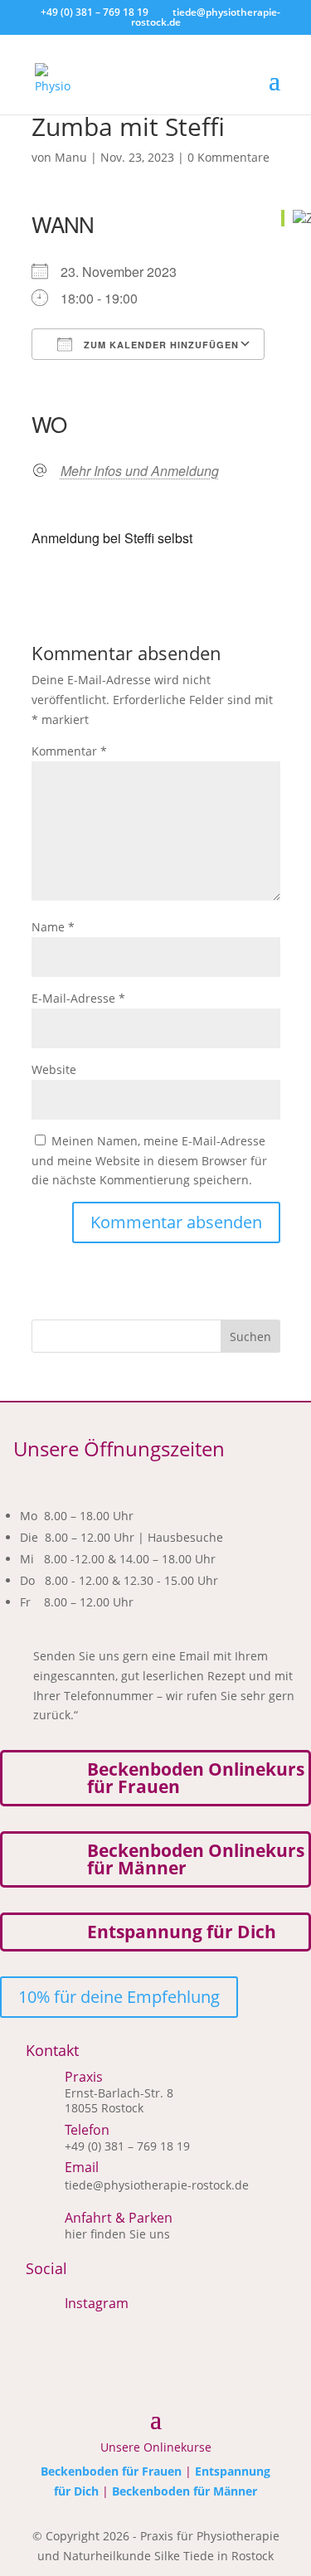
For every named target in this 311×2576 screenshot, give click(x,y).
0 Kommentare (228, 157)
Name (53, 927)
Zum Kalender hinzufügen (160, 345)
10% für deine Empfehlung (119, 1997)
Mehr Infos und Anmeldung (140, 471)
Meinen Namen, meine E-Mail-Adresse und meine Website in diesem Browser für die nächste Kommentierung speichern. (149, 1161)
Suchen (250, 1337)
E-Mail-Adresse (78, 998)
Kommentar (69, 751)
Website (54, 1069)
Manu (71, 157)
